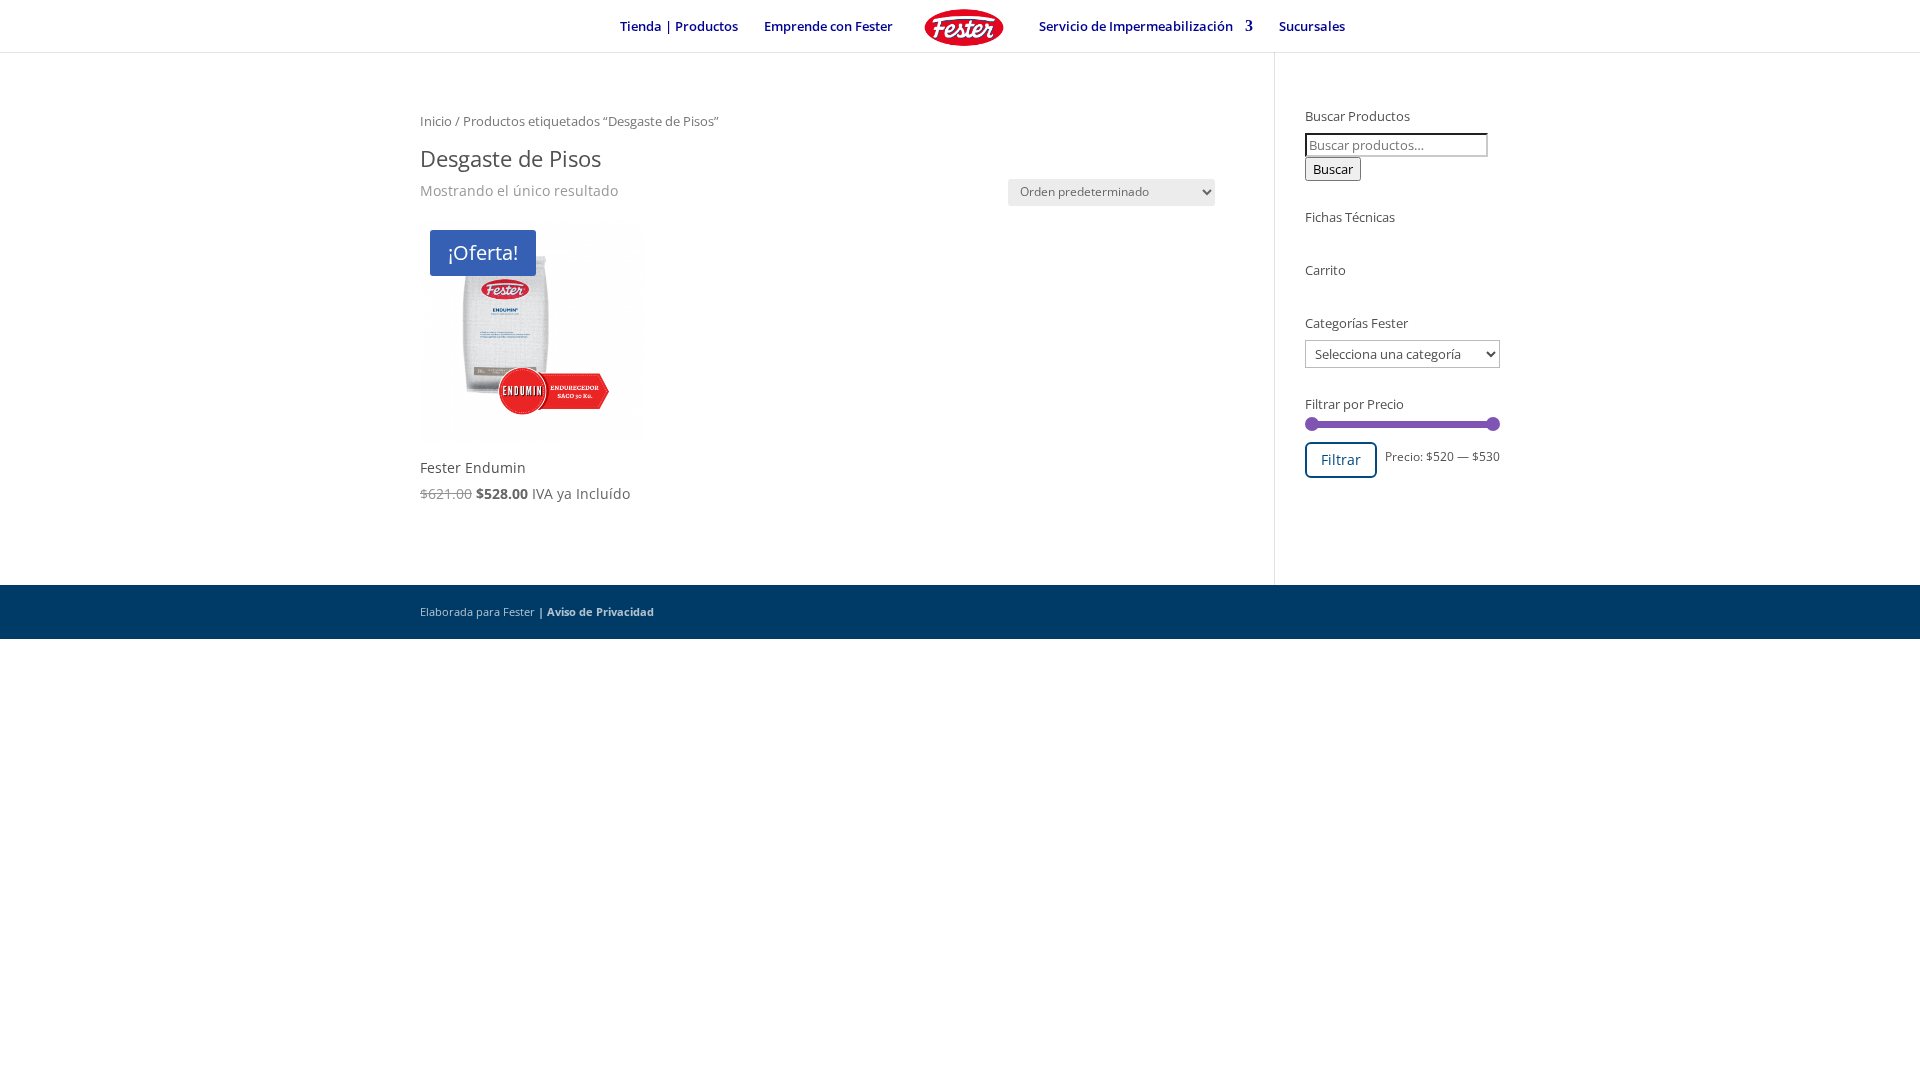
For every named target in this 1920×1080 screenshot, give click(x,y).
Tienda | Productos (679, 27)
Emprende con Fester (828, 27)
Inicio (436, 121)
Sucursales (1312, 27)
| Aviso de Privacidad (596, 611)
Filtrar (1341, 459)
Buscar (1333, 169)
